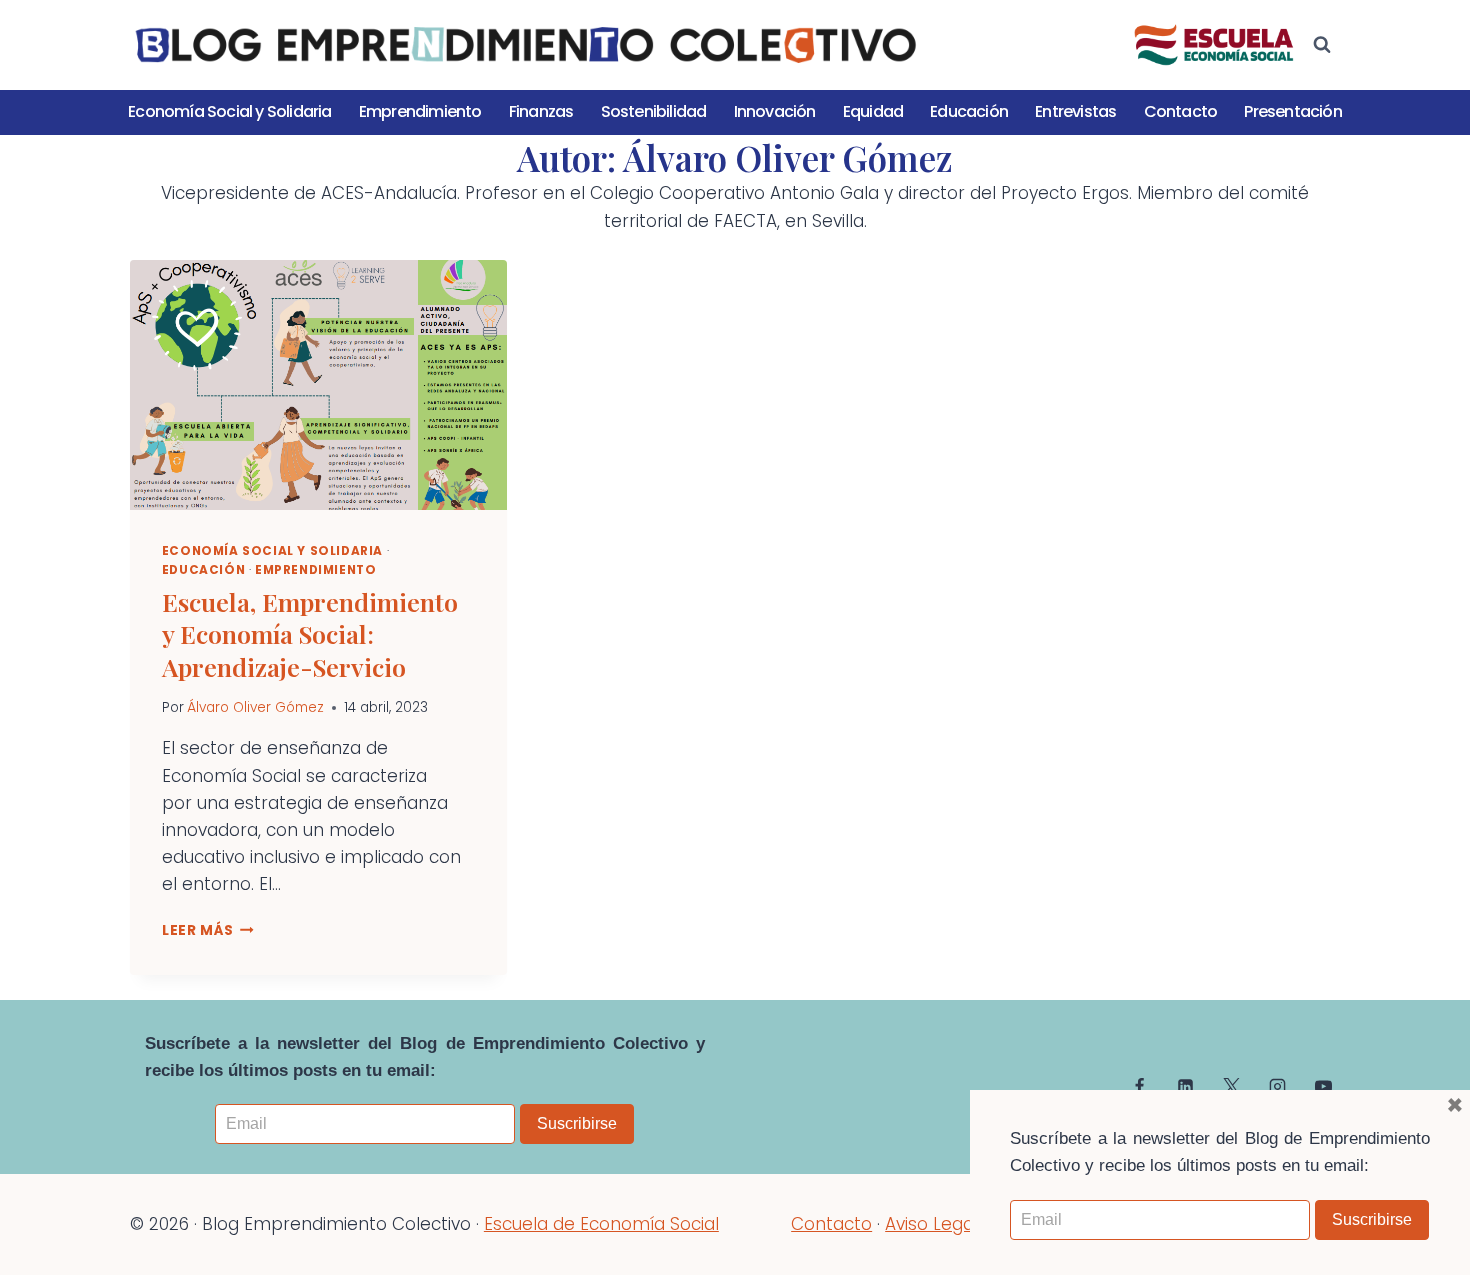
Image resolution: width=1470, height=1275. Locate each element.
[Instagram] (1277, 1087)
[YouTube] (1323, 1087)
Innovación (775, 111)
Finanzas (541, 111)
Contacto (1181, 111)
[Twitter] (1231, 1087)
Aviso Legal (931, 1224)
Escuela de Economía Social (601, 1224)
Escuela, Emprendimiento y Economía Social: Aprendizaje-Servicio (310, 634)
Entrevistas (1075, 111)
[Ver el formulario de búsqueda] (1322, 45)
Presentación (1292, 111)
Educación (969, 111)
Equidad (873, 111)
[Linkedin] (1186, 1087)
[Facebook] (1140, 1087)
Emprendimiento (420, 111)
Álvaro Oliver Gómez (255, 707)
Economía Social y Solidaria (229, 111)
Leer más (208, 930)
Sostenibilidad (654, 111)
